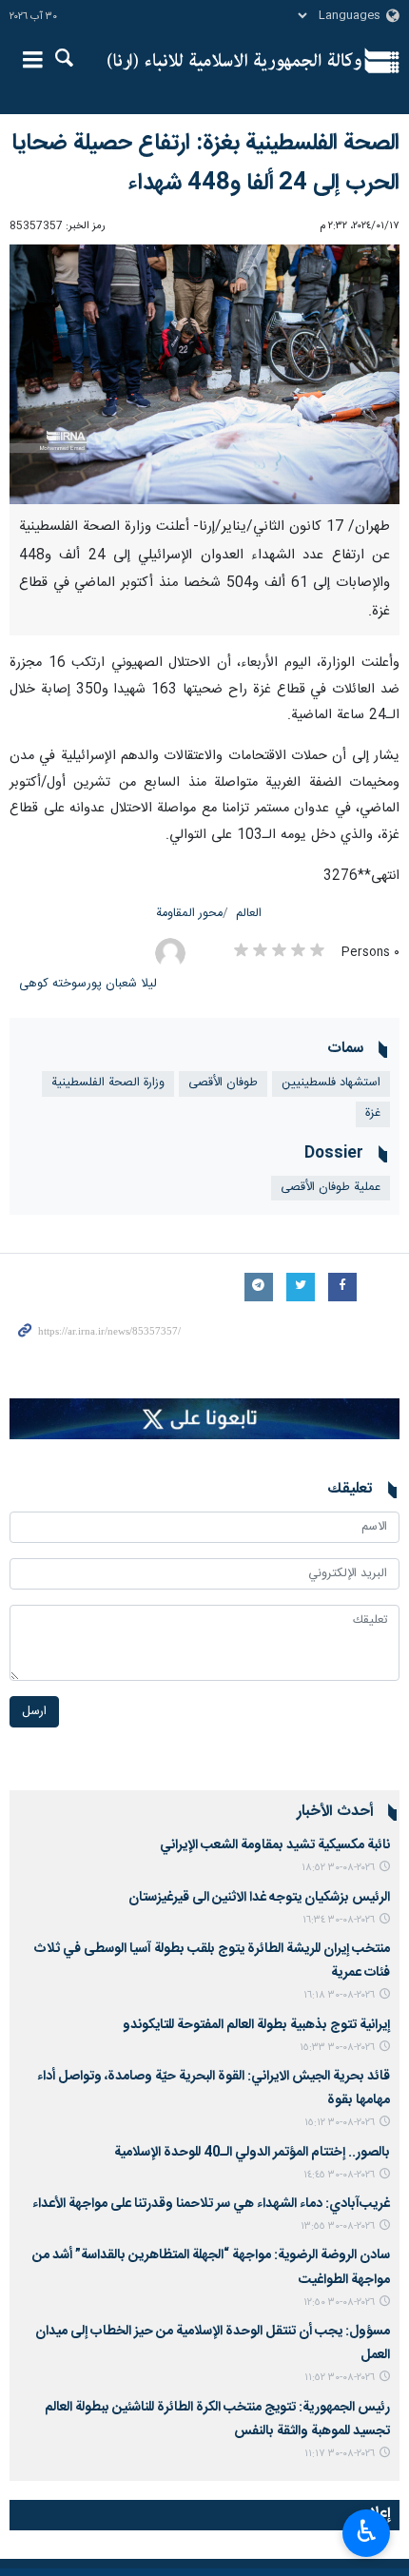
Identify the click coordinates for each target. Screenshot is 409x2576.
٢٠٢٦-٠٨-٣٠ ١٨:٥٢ (338, 1868)
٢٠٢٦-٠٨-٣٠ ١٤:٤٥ (339, 2175)
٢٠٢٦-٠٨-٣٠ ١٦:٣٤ (339, 1920)
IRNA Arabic (234, 62)
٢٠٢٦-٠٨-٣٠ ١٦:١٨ (339, 1995)
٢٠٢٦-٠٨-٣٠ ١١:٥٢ (340, 2378)
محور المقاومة (189, 914)
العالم (249, 914)
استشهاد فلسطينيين (331, 1083)
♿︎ (367, 2531)
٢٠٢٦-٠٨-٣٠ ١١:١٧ (340, 2454)
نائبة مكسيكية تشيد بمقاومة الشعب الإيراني (275, 1845)
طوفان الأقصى (223, 1083)
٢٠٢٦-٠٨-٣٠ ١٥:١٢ (340, 2123)
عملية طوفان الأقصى (331, 1188)
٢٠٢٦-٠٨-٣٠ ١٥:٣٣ (337, 2048)
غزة (373, 1113)
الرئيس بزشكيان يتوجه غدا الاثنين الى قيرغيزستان (259, 1898)
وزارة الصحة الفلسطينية (108, 1083)
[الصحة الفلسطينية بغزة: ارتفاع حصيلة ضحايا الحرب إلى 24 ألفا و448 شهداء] (204, 374)
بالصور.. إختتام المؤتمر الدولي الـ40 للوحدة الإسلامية (252, 2153)
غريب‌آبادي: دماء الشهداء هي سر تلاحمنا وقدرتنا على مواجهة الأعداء (211, 2204)
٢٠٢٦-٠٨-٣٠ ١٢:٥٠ (339, 2303)
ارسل (34, 1712)
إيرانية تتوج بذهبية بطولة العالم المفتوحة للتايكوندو (256, 2025)
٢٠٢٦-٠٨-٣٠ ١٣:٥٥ (338, 2226)
